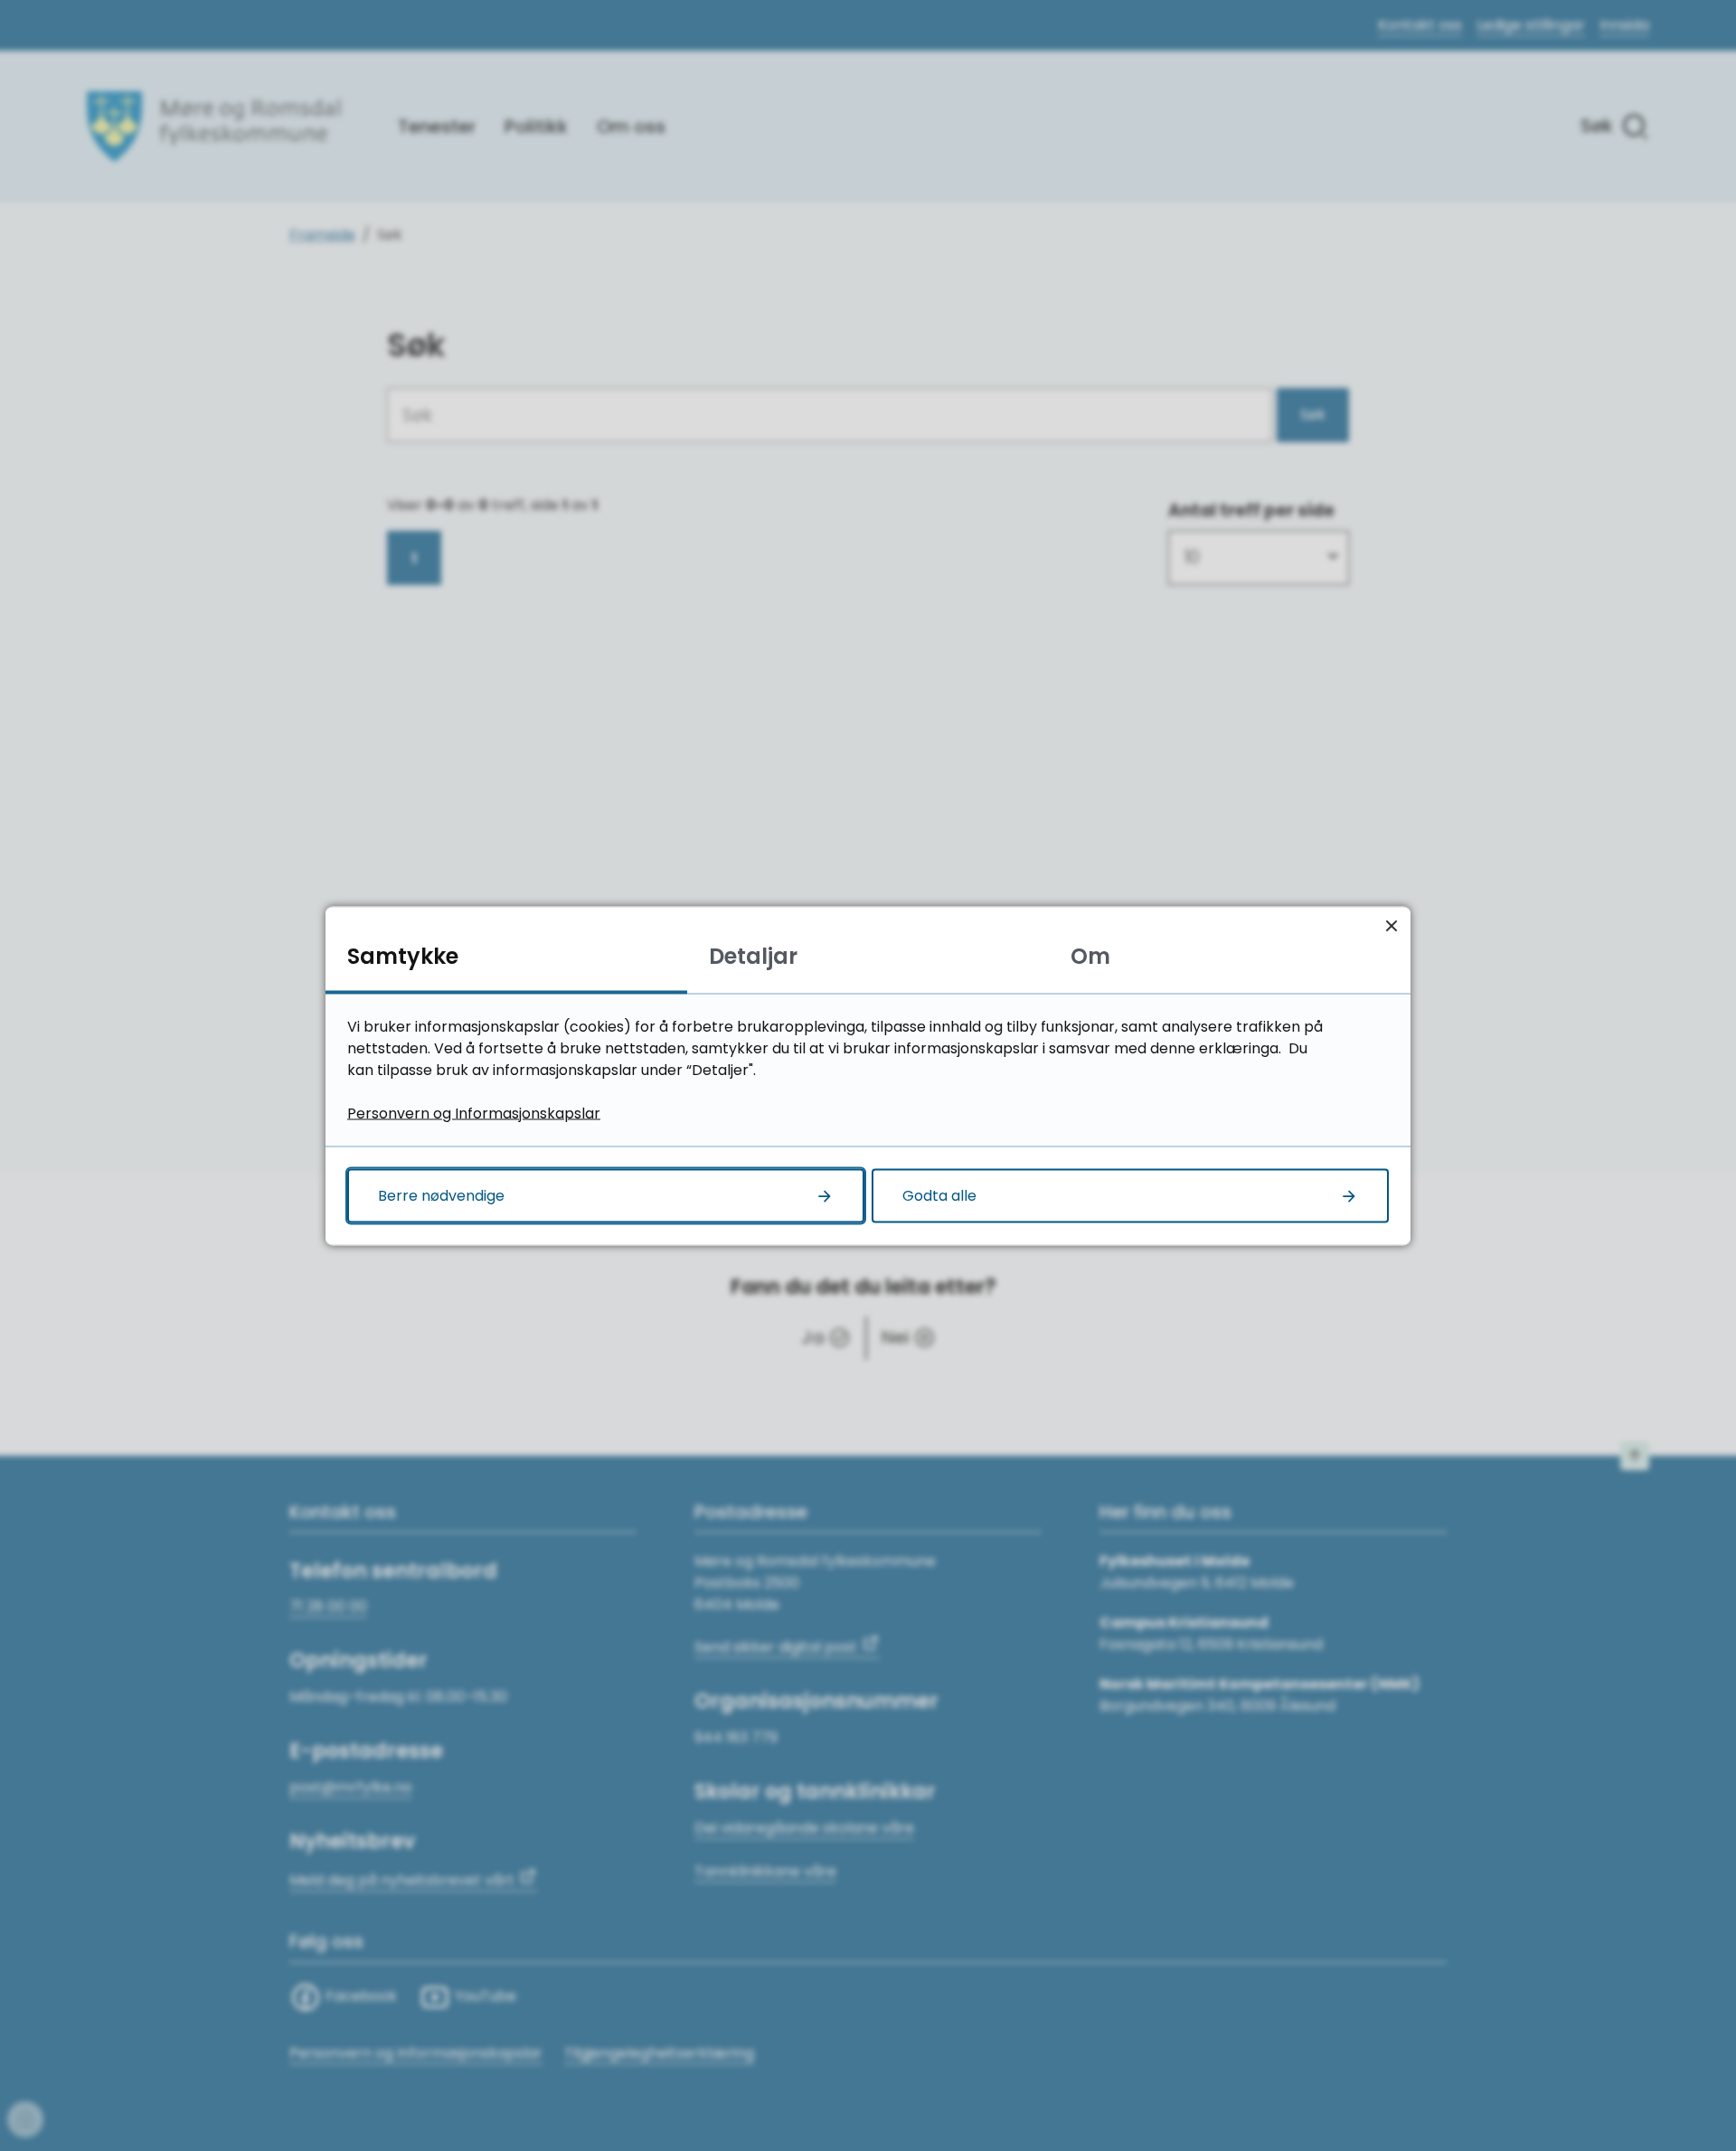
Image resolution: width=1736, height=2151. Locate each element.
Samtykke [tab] (403, 955)
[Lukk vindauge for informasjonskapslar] (1391, 925)
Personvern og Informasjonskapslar (474, 1113)
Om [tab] (1090, 955)
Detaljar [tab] (753, 955)
